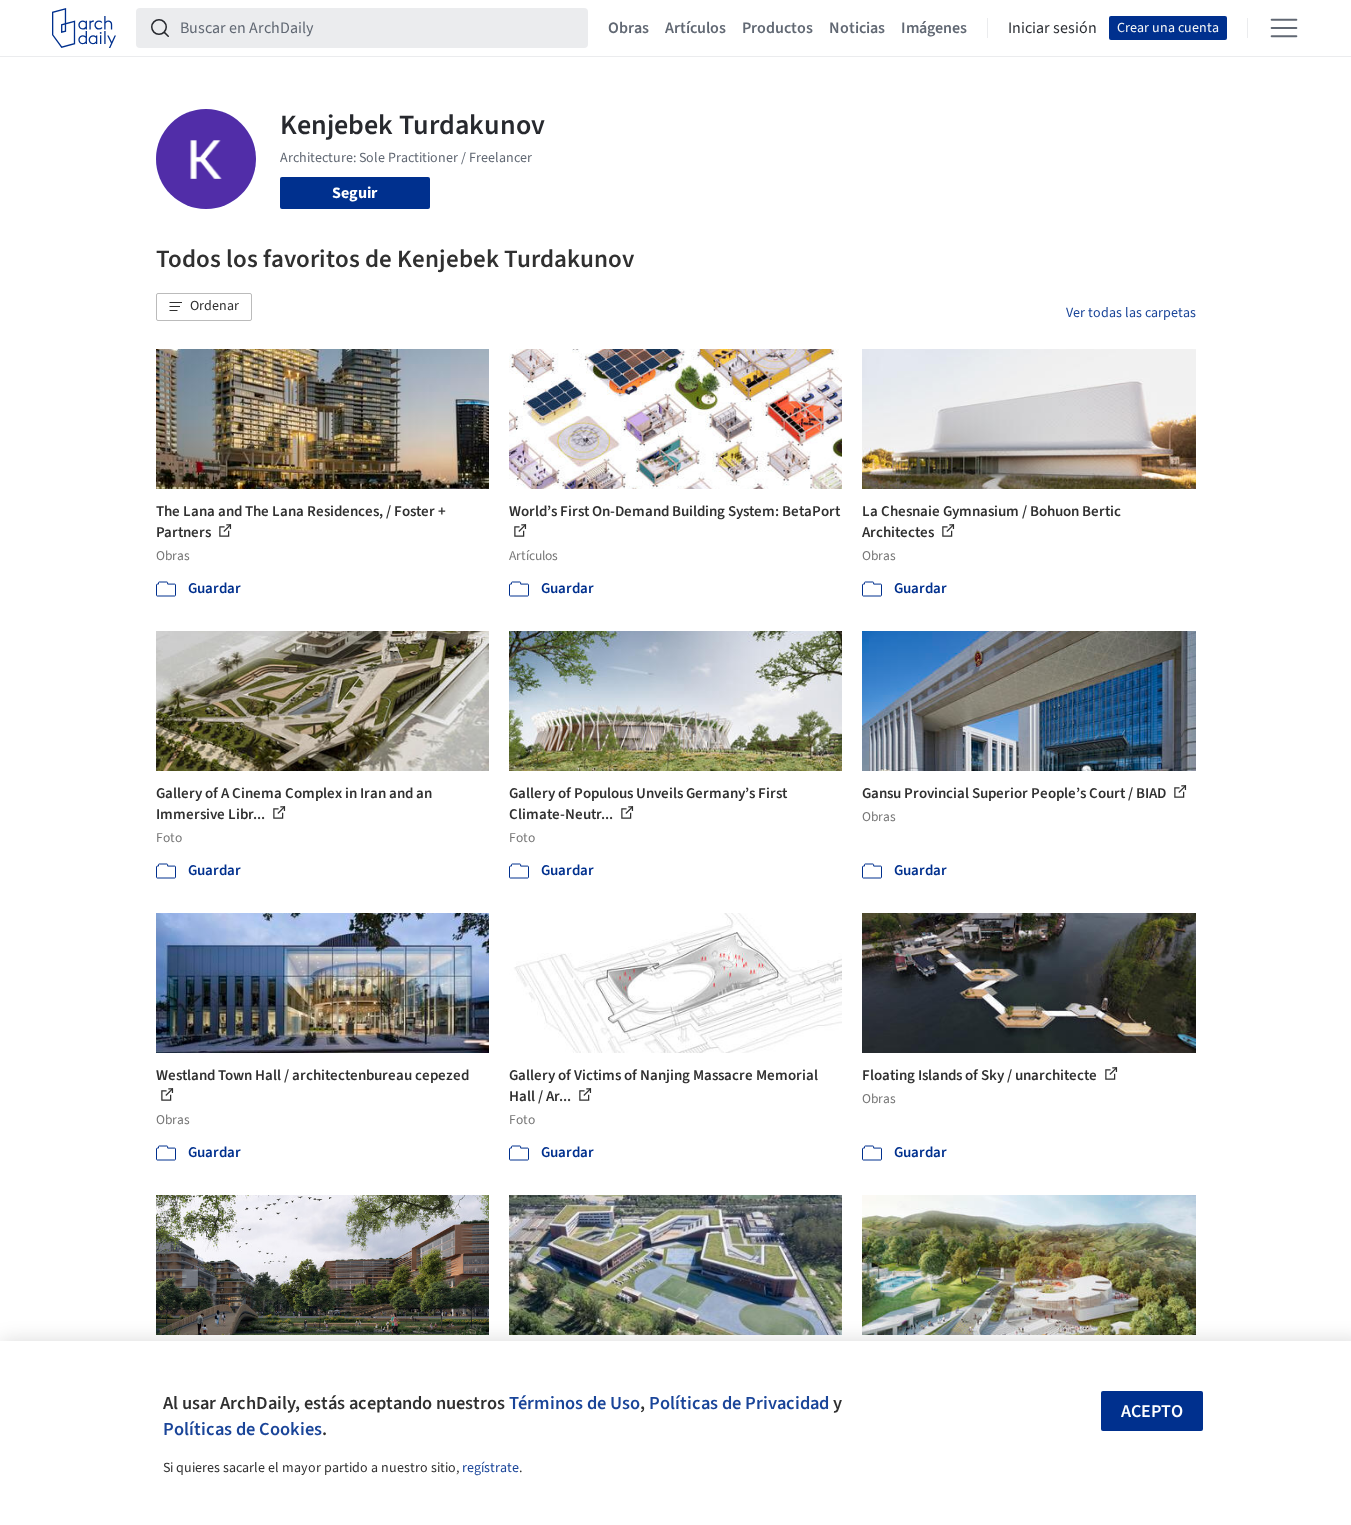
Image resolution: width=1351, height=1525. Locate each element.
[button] (204, 307)
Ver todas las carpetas (1131, 313)
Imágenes (934, 28)
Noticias (857, 28)
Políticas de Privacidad (739, 1403)
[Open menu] (1284, 28)
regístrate (490, 1468)
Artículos (695, 28)
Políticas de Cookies (242, 1429)
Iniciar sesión (1052, 28)
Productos (777, 28)
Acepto (1152, 1411)
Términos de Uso (574, 1403)
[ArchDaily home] (84, 28)
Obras (628, 28)
